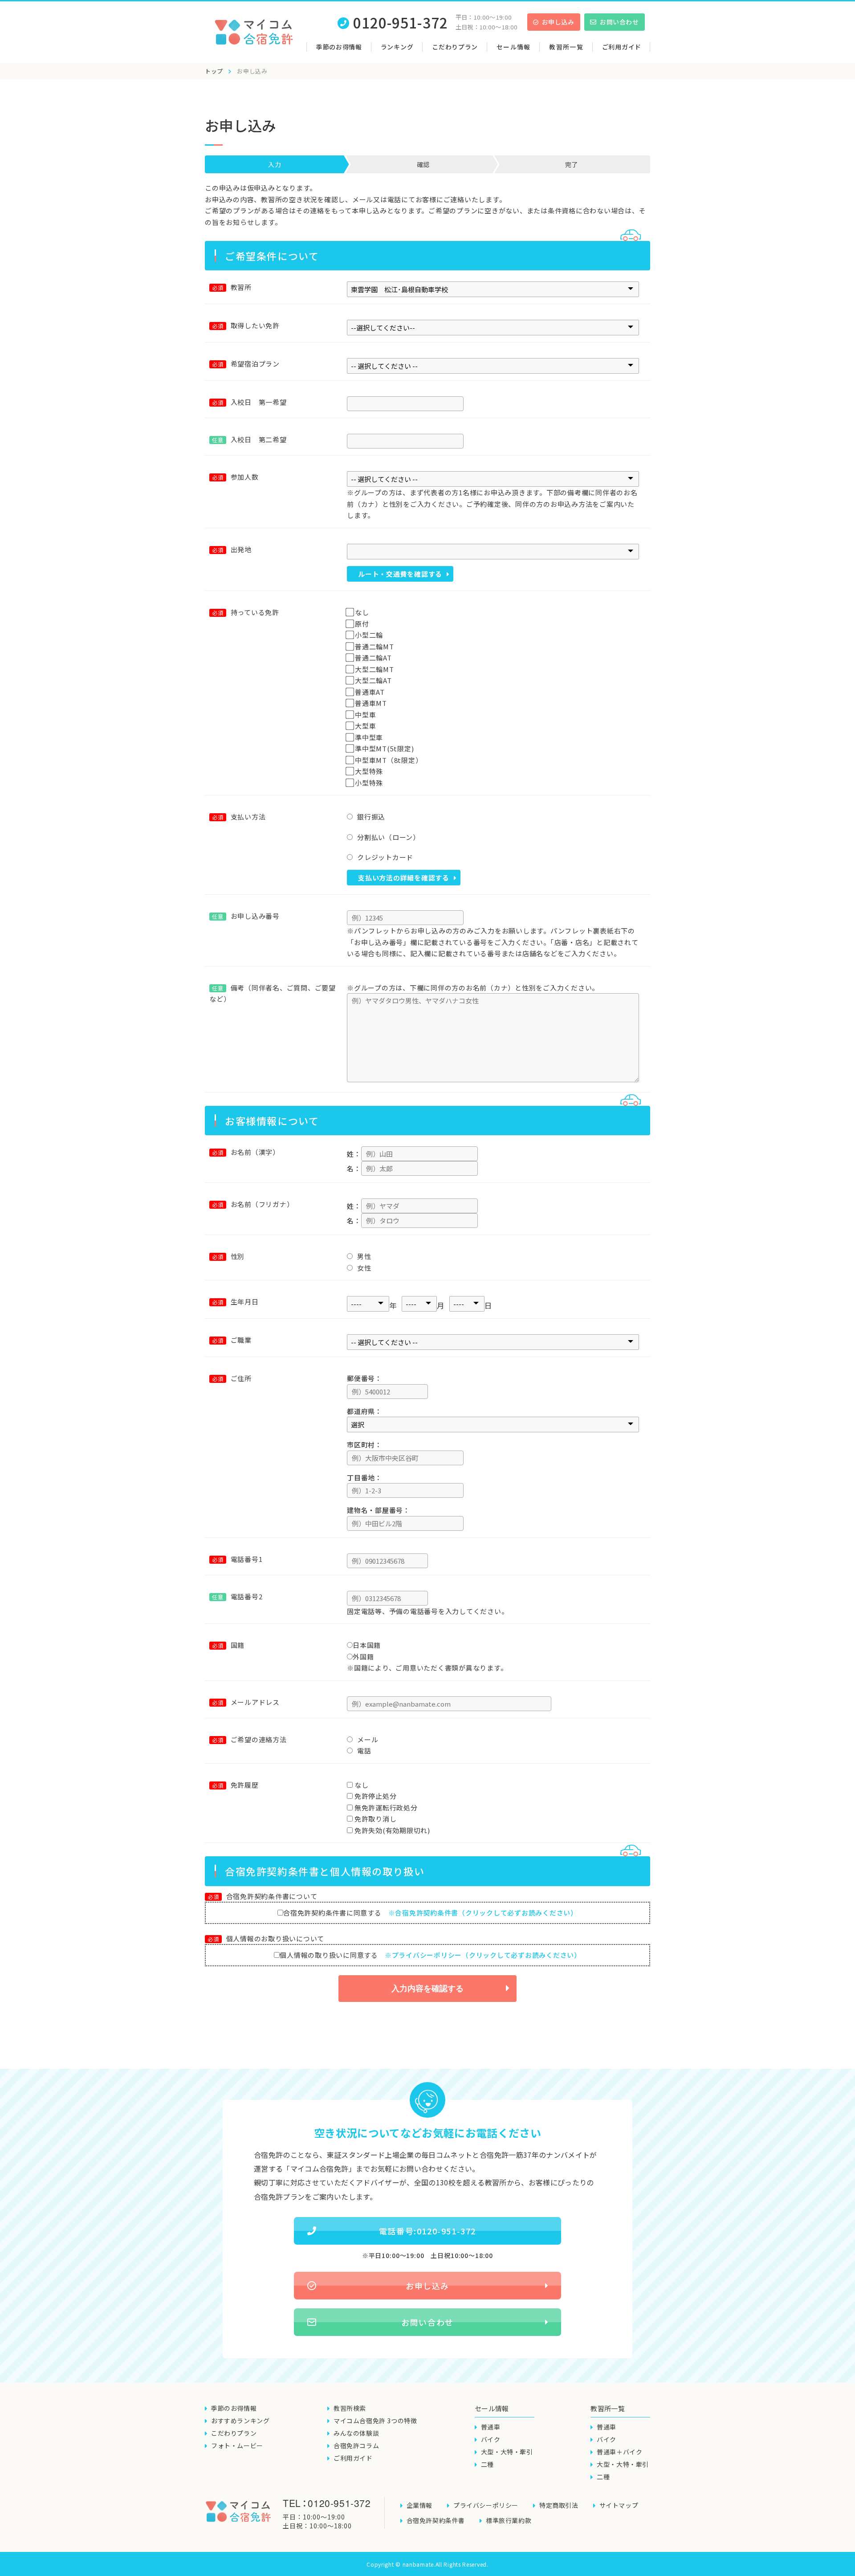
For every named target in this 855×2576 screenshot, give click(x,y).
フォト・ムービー (237, 2446)
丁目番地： (364, 1478)
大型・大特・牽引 (507, 2452)
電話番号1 (247, 1559)
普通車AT (370, 692)
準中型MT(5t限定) (384, 748)
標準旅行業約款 (509, 2520)
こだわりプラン (455, 47)
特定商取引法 (559, 2505)
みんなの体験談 (356, 2433)
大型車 (365, 726)
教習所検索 (350, 2408)
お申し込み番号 (246, 916)
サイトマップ (619, 2505)
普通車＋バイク (619, 2452)
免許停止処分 (376, 1796)
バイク (491, 2439)
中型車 (365, 715)
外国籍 (363, 1657)
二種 (487, 2464)
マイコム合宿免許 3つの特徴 (375, 2421)
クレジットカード (385, 857)
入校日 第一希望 (259, 402)
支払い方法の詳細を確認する (404, 878)
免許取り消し (376, 1819)
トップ (214, 71)
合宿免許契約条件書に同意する (430, 1913)
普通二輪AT (373, 658)
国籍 (238, 1645)
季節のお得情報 (339, 47)
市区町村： (364, 1445)
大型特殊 (369, 771)
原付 (362, 624)
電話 (364, 1751)
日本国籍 (367, 1645)
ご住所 (241, 1378)
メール (368, 1739)
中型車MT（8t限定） (389, 760)
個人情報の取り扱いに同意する (430, 1955)
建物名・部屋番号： (379, 1510)
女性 (364, 1268)
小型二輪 (369, 635)
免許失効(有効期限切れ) (392, 1830)
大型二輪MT (375, 669)
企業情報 (419, 2505)
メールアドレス (255, 1702)
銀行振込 (371, 817)
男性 (364, 1256)
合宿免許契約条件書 (436, 2520)
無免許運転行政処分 (386, 1808)
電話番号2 (237, 1596)
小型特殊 (369, 783)
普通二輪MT (375, 646)
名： (354, 1168)
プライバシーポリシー (486, 2505)
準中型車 (369, 737)
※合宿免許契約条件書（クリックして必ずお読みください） (483, 1913)
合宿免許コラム (356, 2446)
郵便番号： (364, 1378)
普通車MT (371, 703)
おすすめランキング (240, 2421)
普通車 (491, 2427)
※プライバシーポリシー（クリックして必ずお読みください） (483, 1955)
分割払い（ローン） (389, 837)
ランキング (397, 47)
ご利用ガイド (622, 47)
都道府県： (364, 1411)
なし (362, 612)
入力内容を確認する (427, 1989)
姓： (354, 1154)
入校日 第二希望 (249, 439)
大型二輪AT (373, 680)
